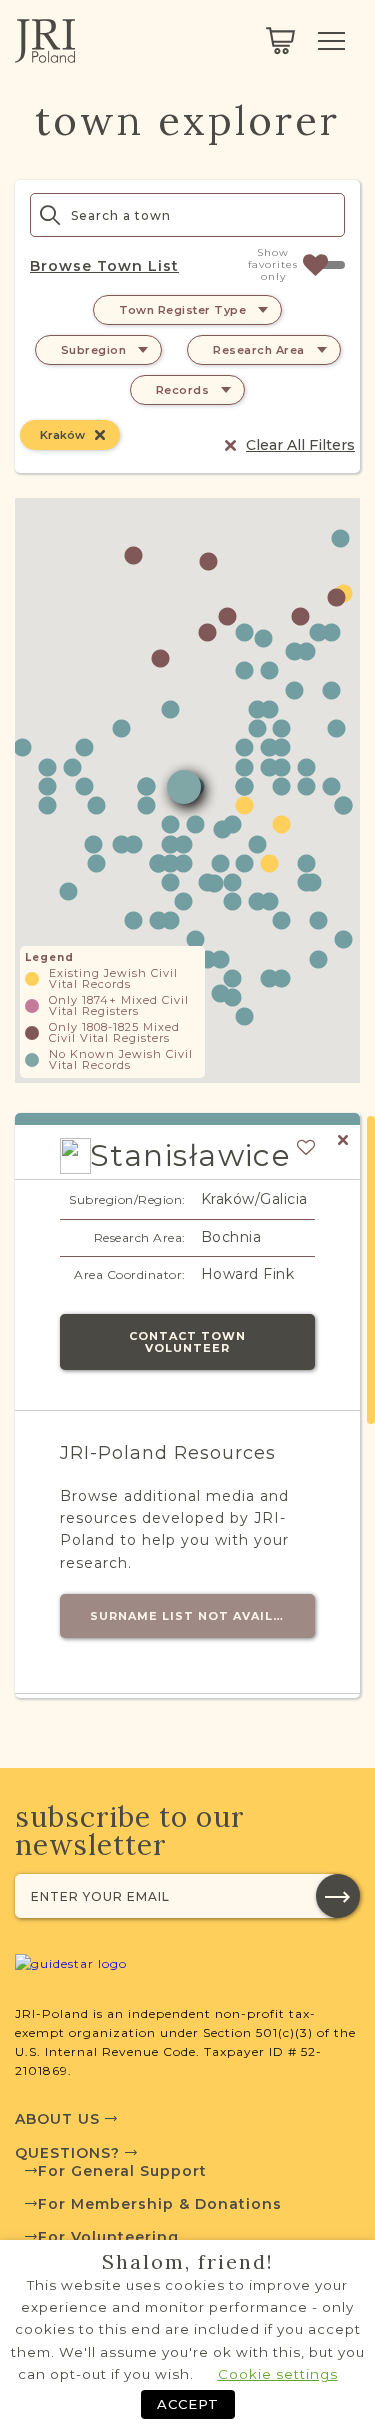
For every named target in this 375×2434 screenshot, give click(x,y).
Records (183, 390)
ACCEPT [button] (188, 2404)
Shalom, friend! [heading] (188, 2262)
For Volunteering (108, 2237)
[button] (244, 747)
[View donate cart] (280, 41)
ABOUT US (60, 2119)
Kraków (62, 435)
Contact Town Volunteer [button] (187, 1342)
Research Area (259, 350)
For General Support (122, 2171)
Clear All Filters (300, 445)
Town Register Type (182, 310)
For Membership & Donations (160, 2204)
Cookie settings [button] (278, 2374)
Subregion (94, 350)
